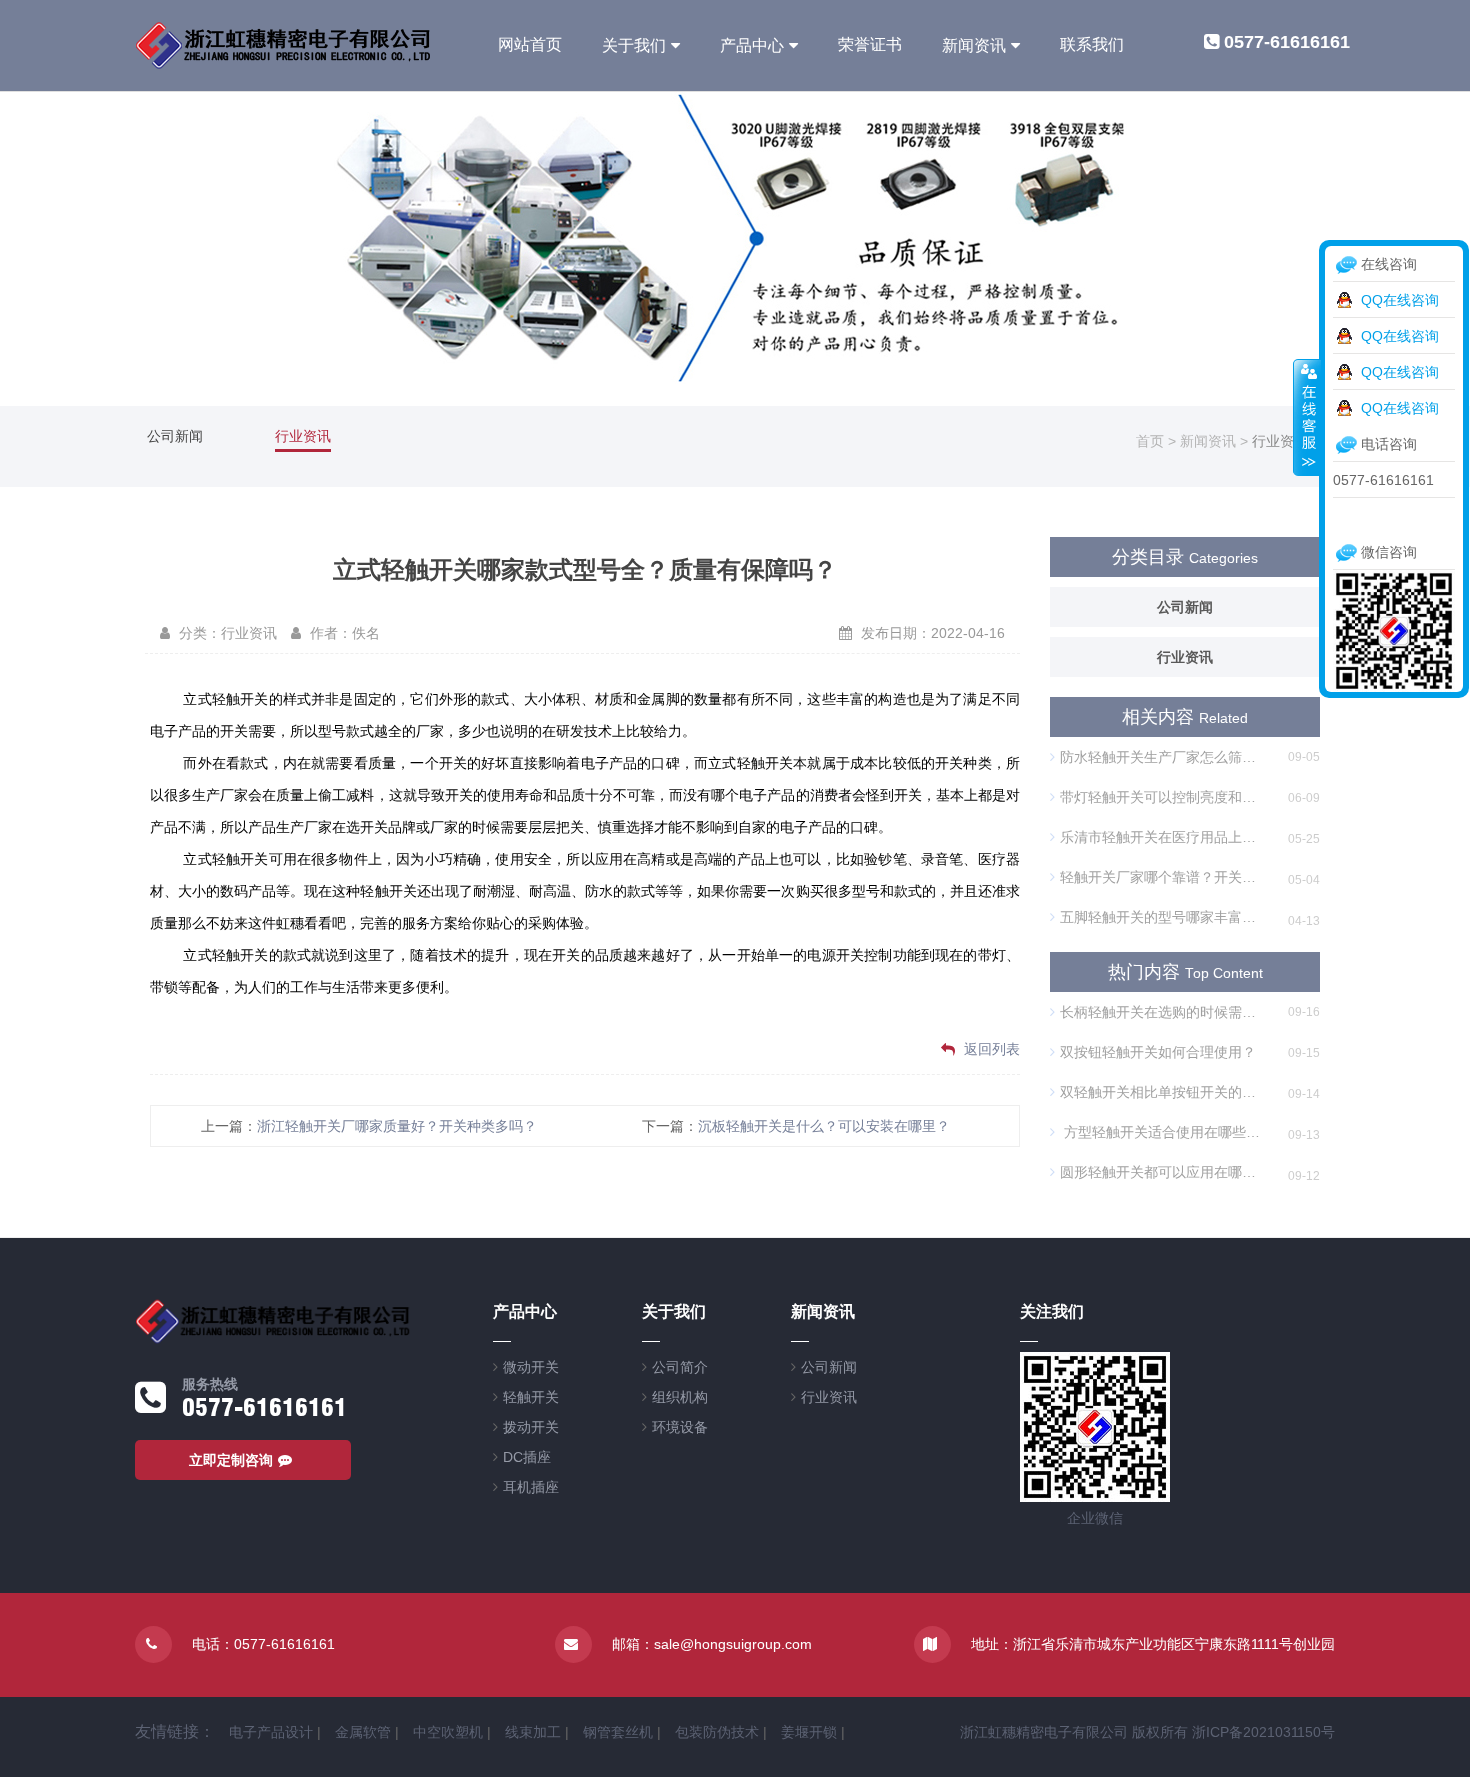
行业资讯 (303, 436)
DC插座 (527, 1457)
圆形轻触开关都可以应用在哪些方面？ (1163, 1172)
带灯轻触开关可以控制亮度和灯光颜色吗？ (1163, 797)
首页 (1150, 441)
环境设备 (680, 1427)
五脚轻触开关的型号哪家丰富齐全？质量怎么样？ (1163, 917)
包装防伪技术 (717, 1732)
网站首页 (530, 44)
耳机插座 (531, 1487)
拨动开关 (531, 1427)
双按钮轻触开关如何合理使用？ (1158, 1052)
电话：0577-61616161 (263, 1644)
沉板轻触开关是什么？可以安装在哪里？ (824, 1126)
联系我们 (1092, 44)
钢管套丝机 (618, 1732)
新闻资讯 (974, 45)
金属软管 (363, 1732)
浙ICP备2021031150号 (1263, 1732)
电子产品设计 (271, 1732)
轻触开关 (531, 1397)
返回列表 (990, 1049)
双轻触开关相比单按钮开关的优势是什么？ (1163, 1092)
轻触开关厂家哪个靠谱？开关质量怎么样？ (1163, 877)
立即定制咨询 (231, 1460)
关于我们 (634, 45)
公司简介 (680, 1367)
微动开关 (531, 1367)
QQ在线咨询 (1400, 300)
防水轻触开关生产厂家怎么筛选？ (1163, 757)
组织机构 (680, 1397)
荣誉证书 (870, 44)
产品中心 (752, 45)
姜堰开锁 (809, 1732)
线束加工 (533, 1732)
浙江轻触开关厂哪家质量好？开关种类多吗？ (397, 1126)
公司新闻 (175, 436)
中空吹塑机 (448, 1732)
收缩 (1307, 417)
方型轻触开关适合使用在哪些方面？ (1163, 1132)
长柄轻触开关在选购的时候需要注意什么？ (1163, 1012)
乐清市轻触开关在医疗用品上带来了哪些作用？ (1163, 837)
